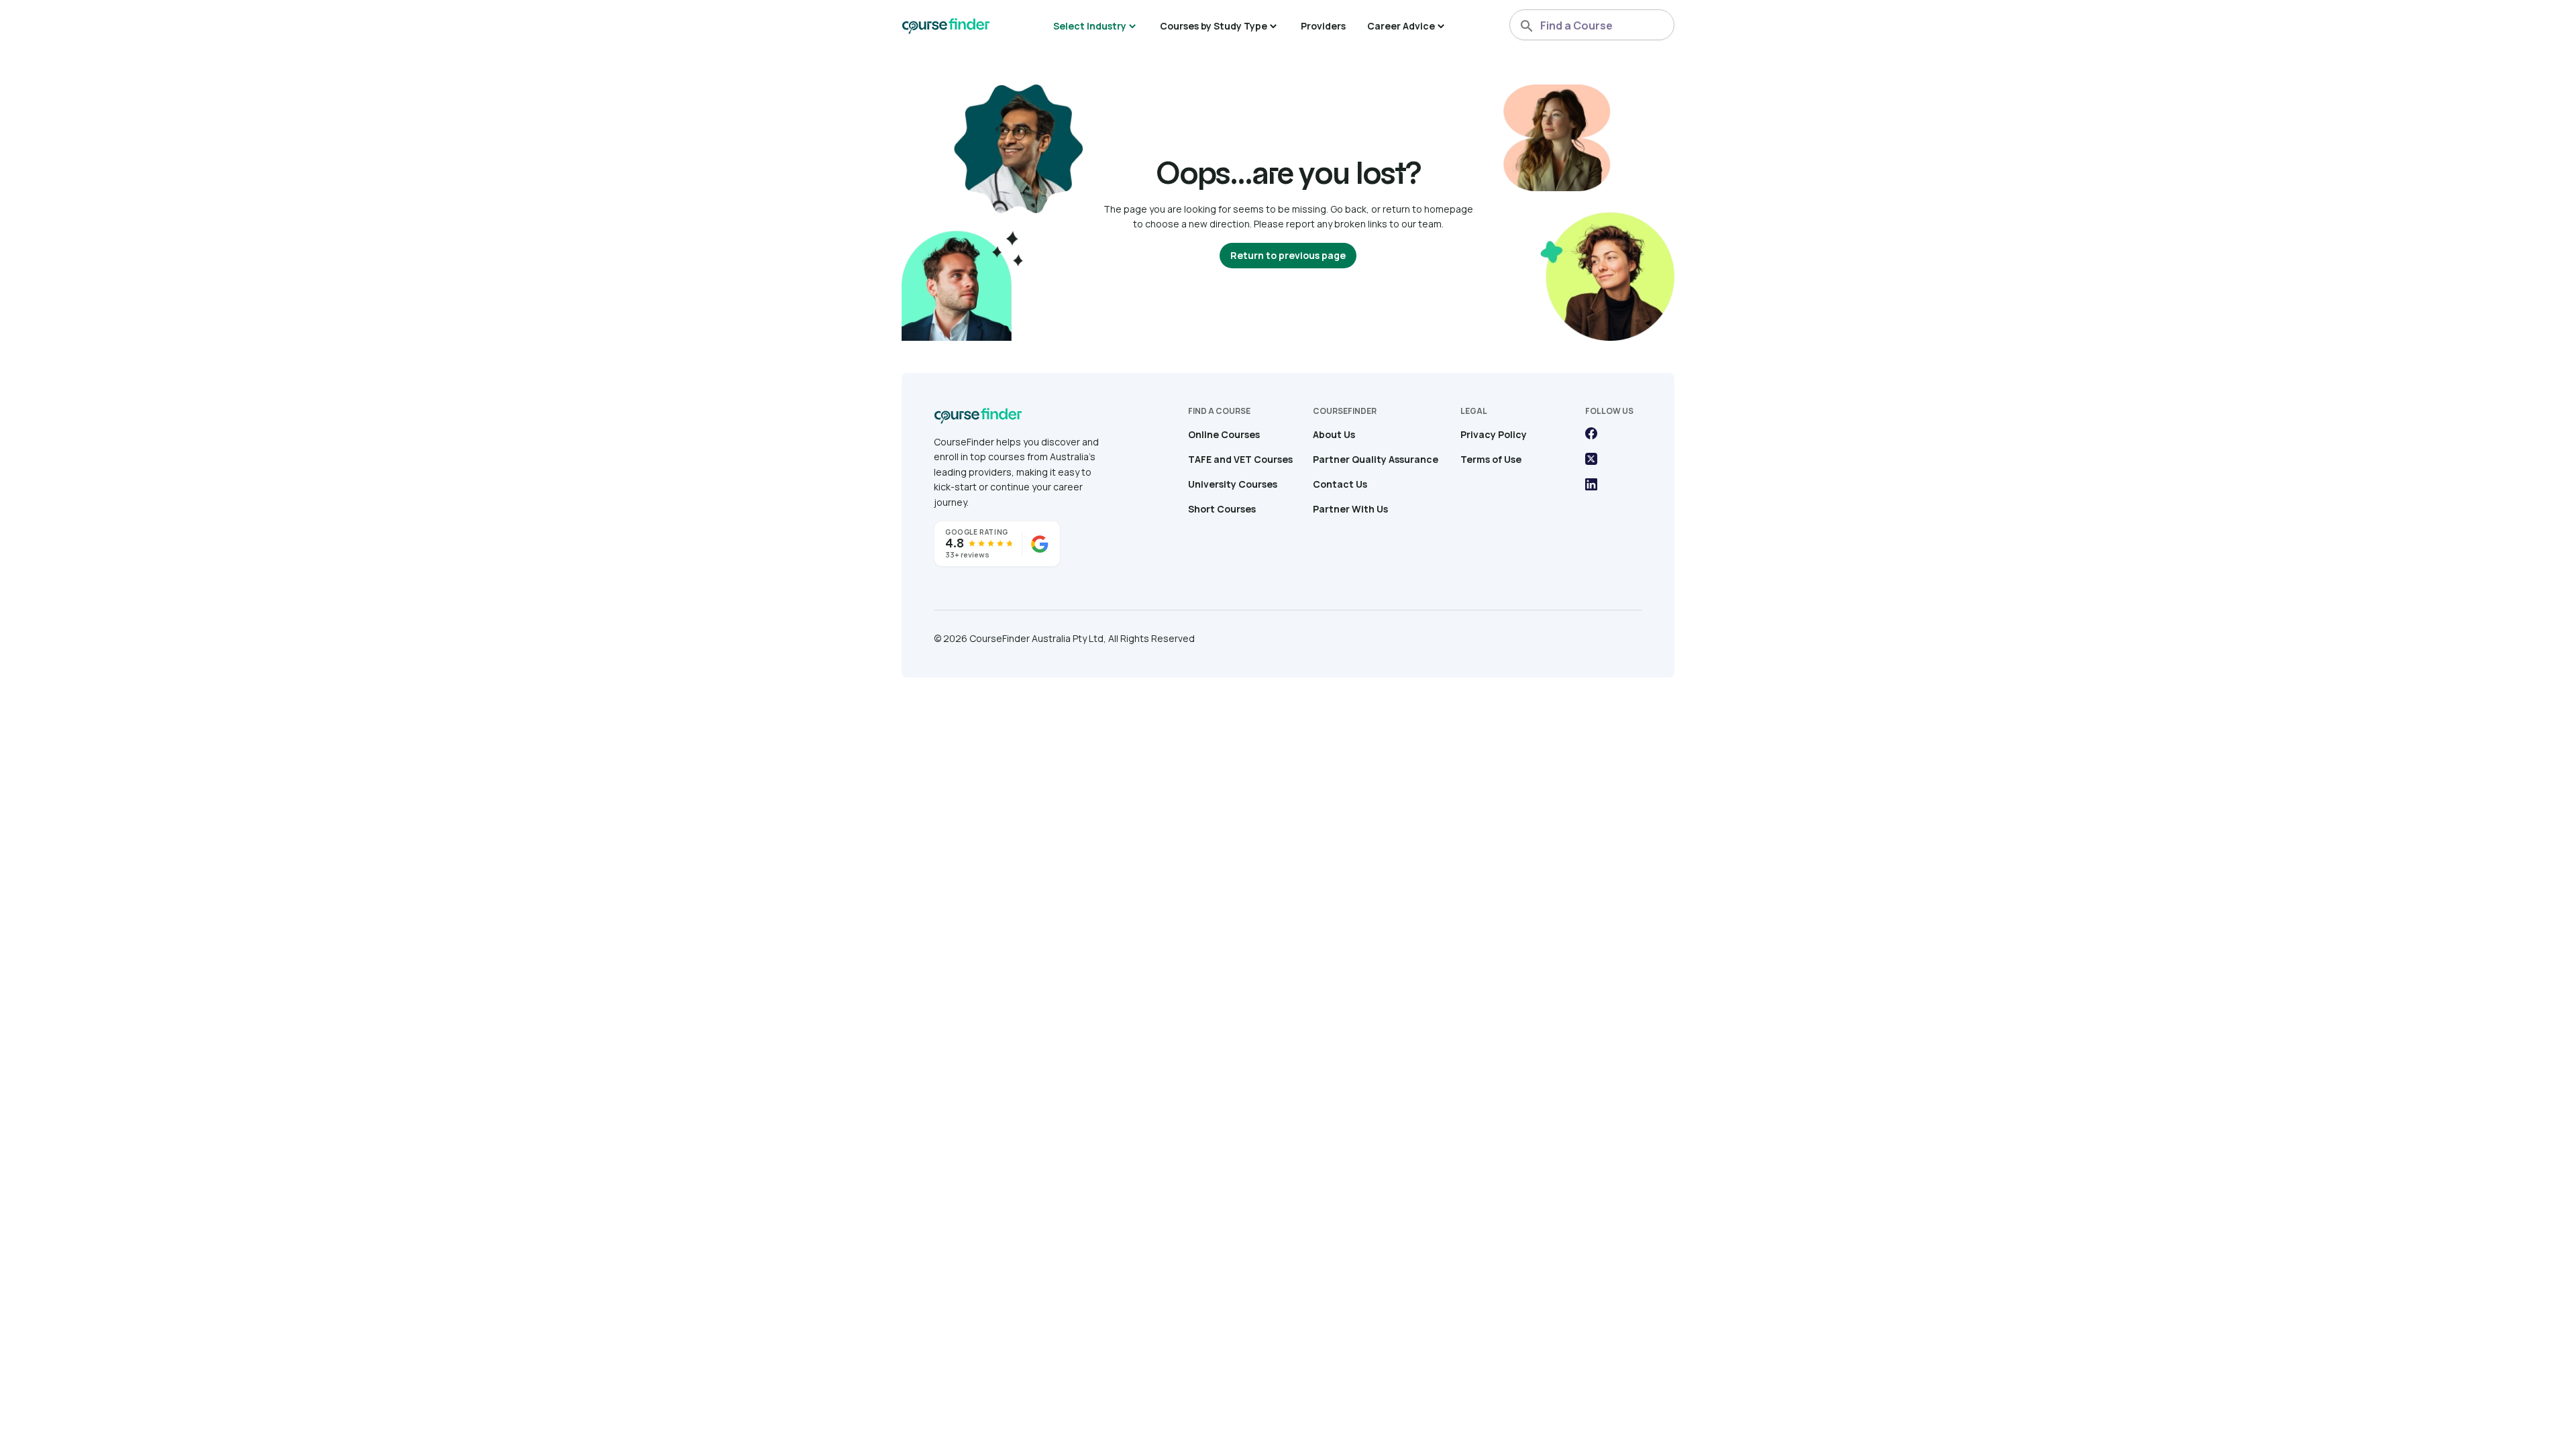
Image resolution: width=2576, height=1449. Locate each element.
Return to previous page (1288, 255)
